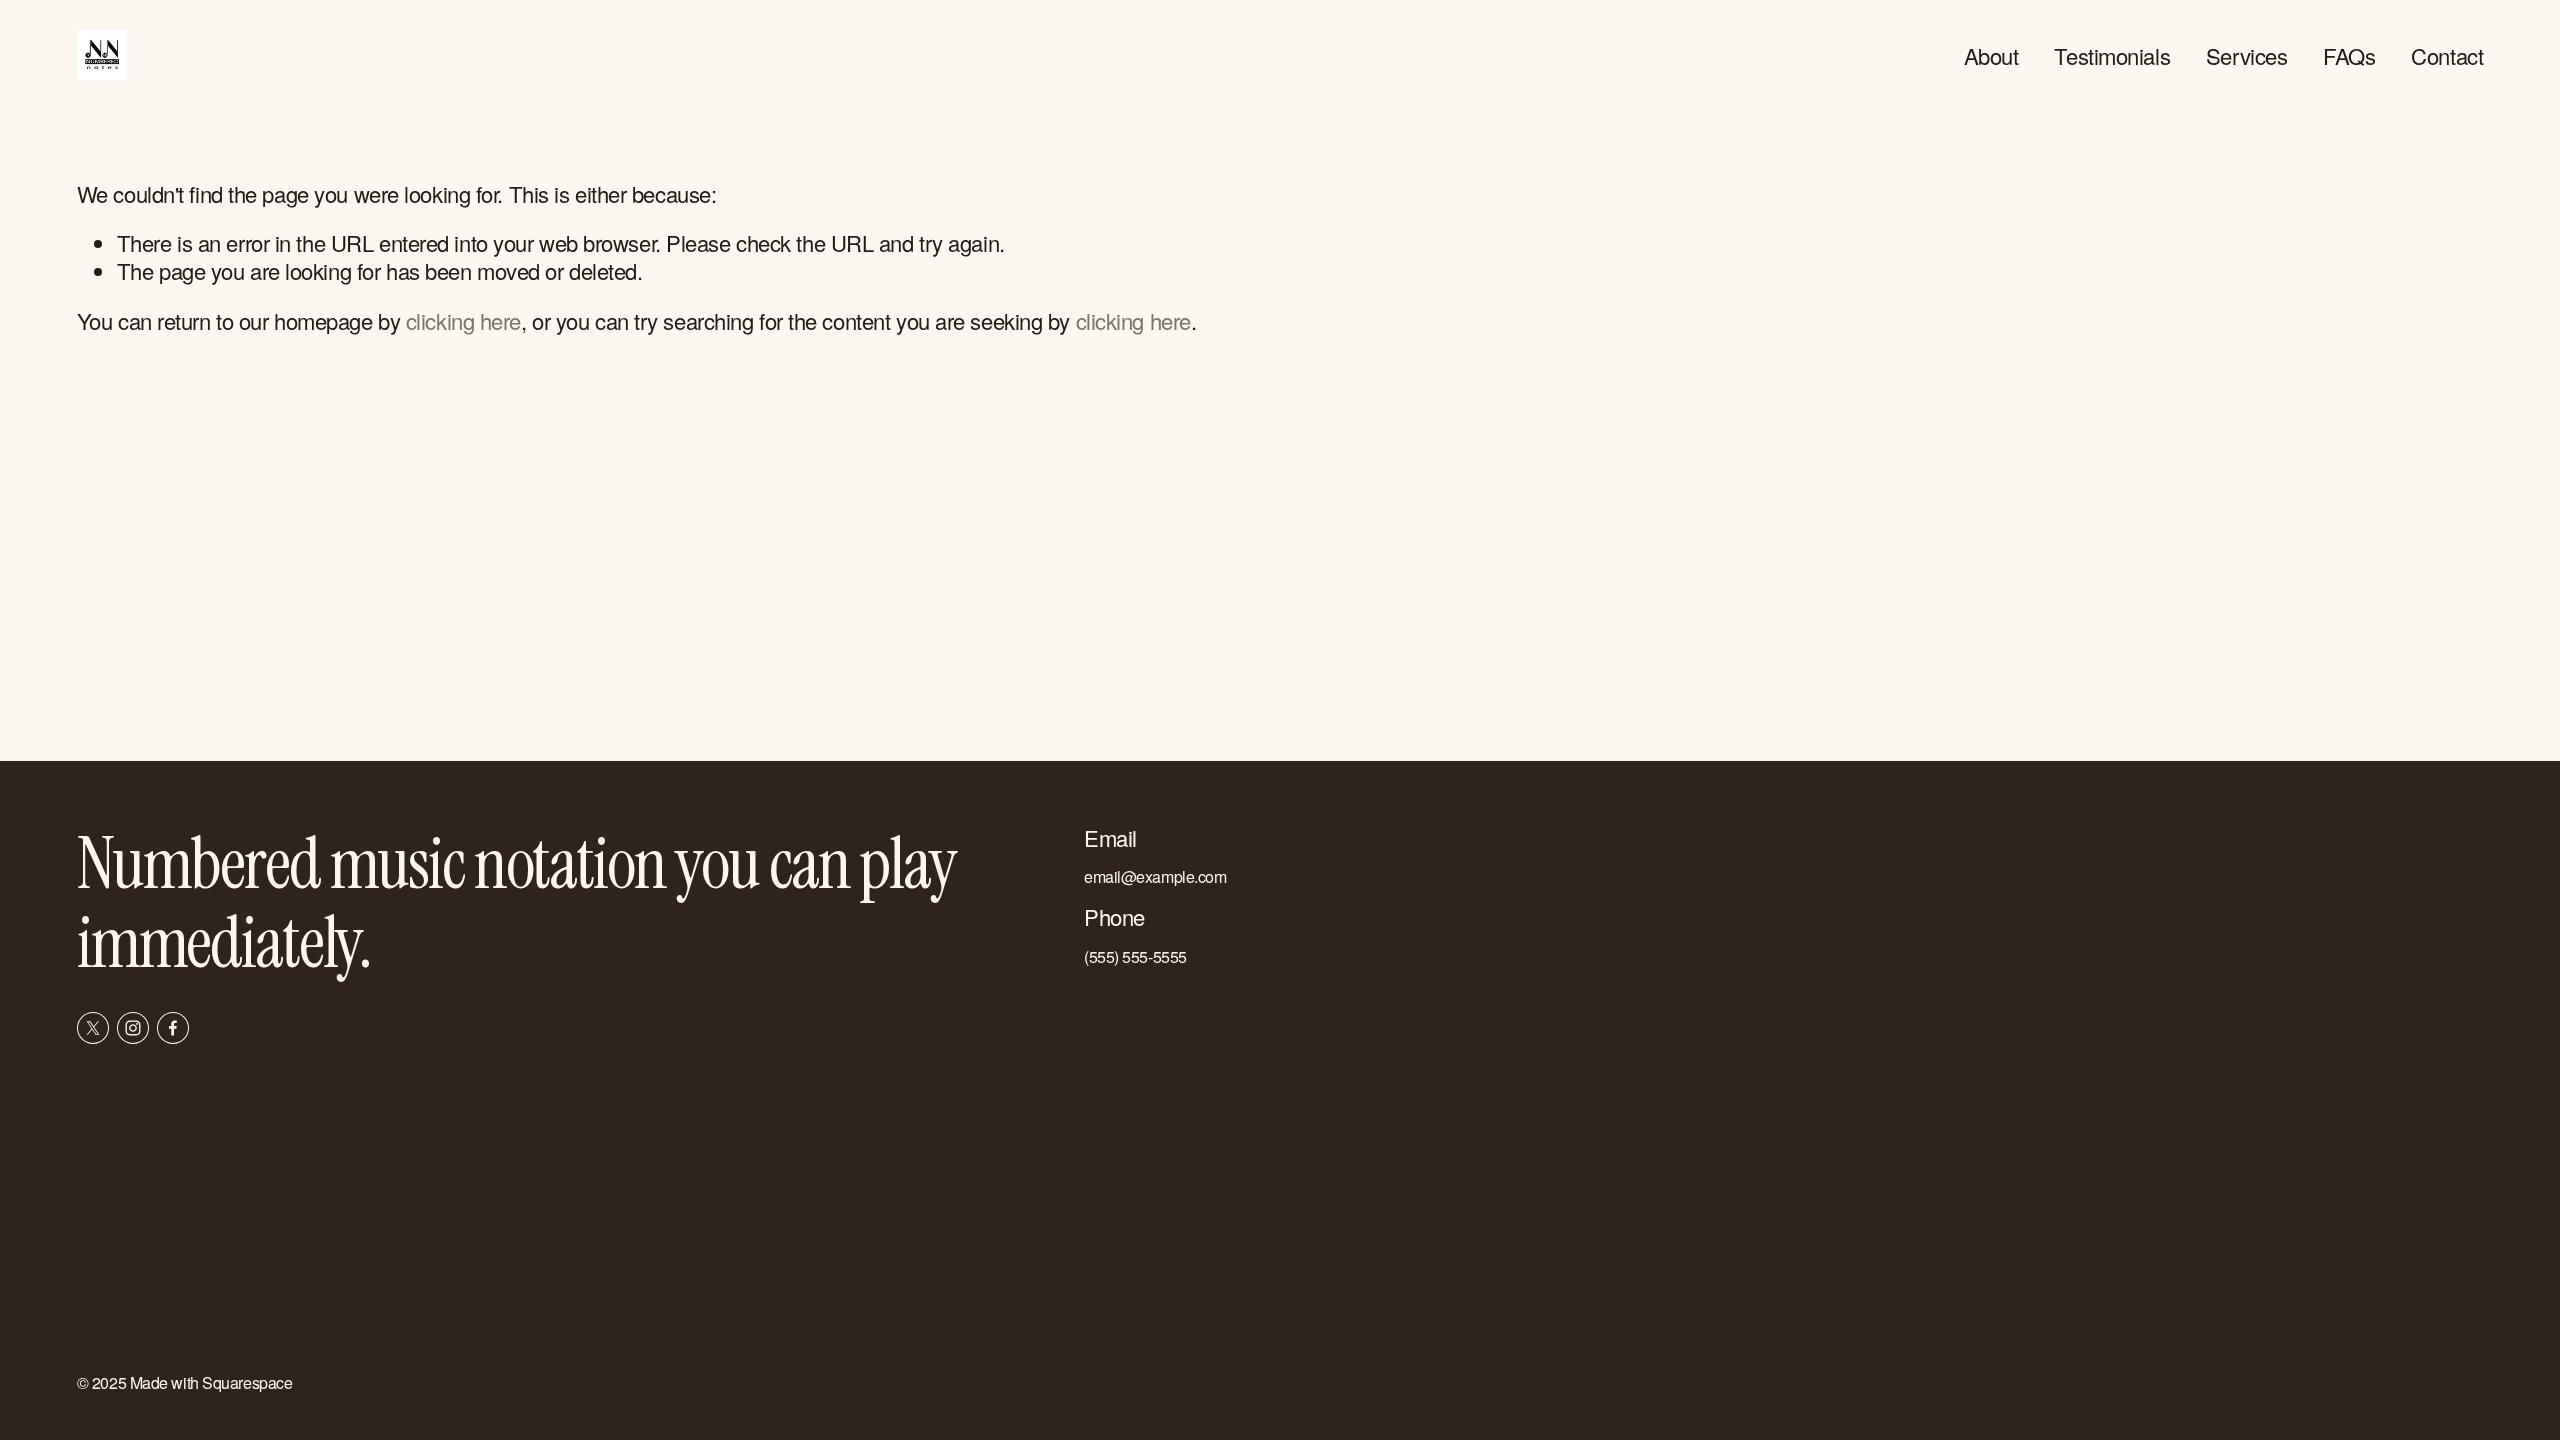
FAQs (2349, 55)
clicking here (463, 320)
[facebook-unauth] (173, 1028)
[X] (93, 1028)
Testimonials (2112, 55)
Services (2246, 55)
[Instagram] (133, 1028)
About (1991, 55)
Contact (2447, 55)
